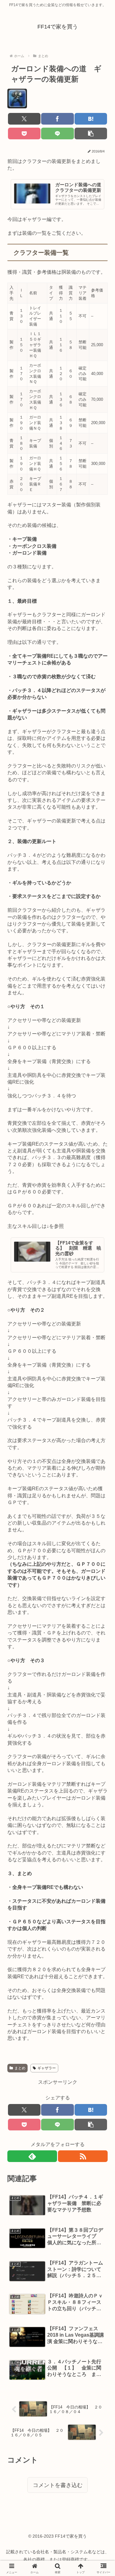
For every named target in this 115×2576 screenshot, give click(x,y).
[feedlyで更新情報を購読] (32, 2156)
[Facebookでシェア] (57, 119)
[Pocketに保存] (24, 133)
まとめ (20, 2068)
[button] (91, 133)
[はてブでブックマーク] (91, 119)
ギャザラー (47, 2068)
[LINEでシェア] (57, 133)
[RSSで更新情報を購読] (83, 2156)
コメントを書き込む (58, 2485)
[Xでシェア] (24, 119)
